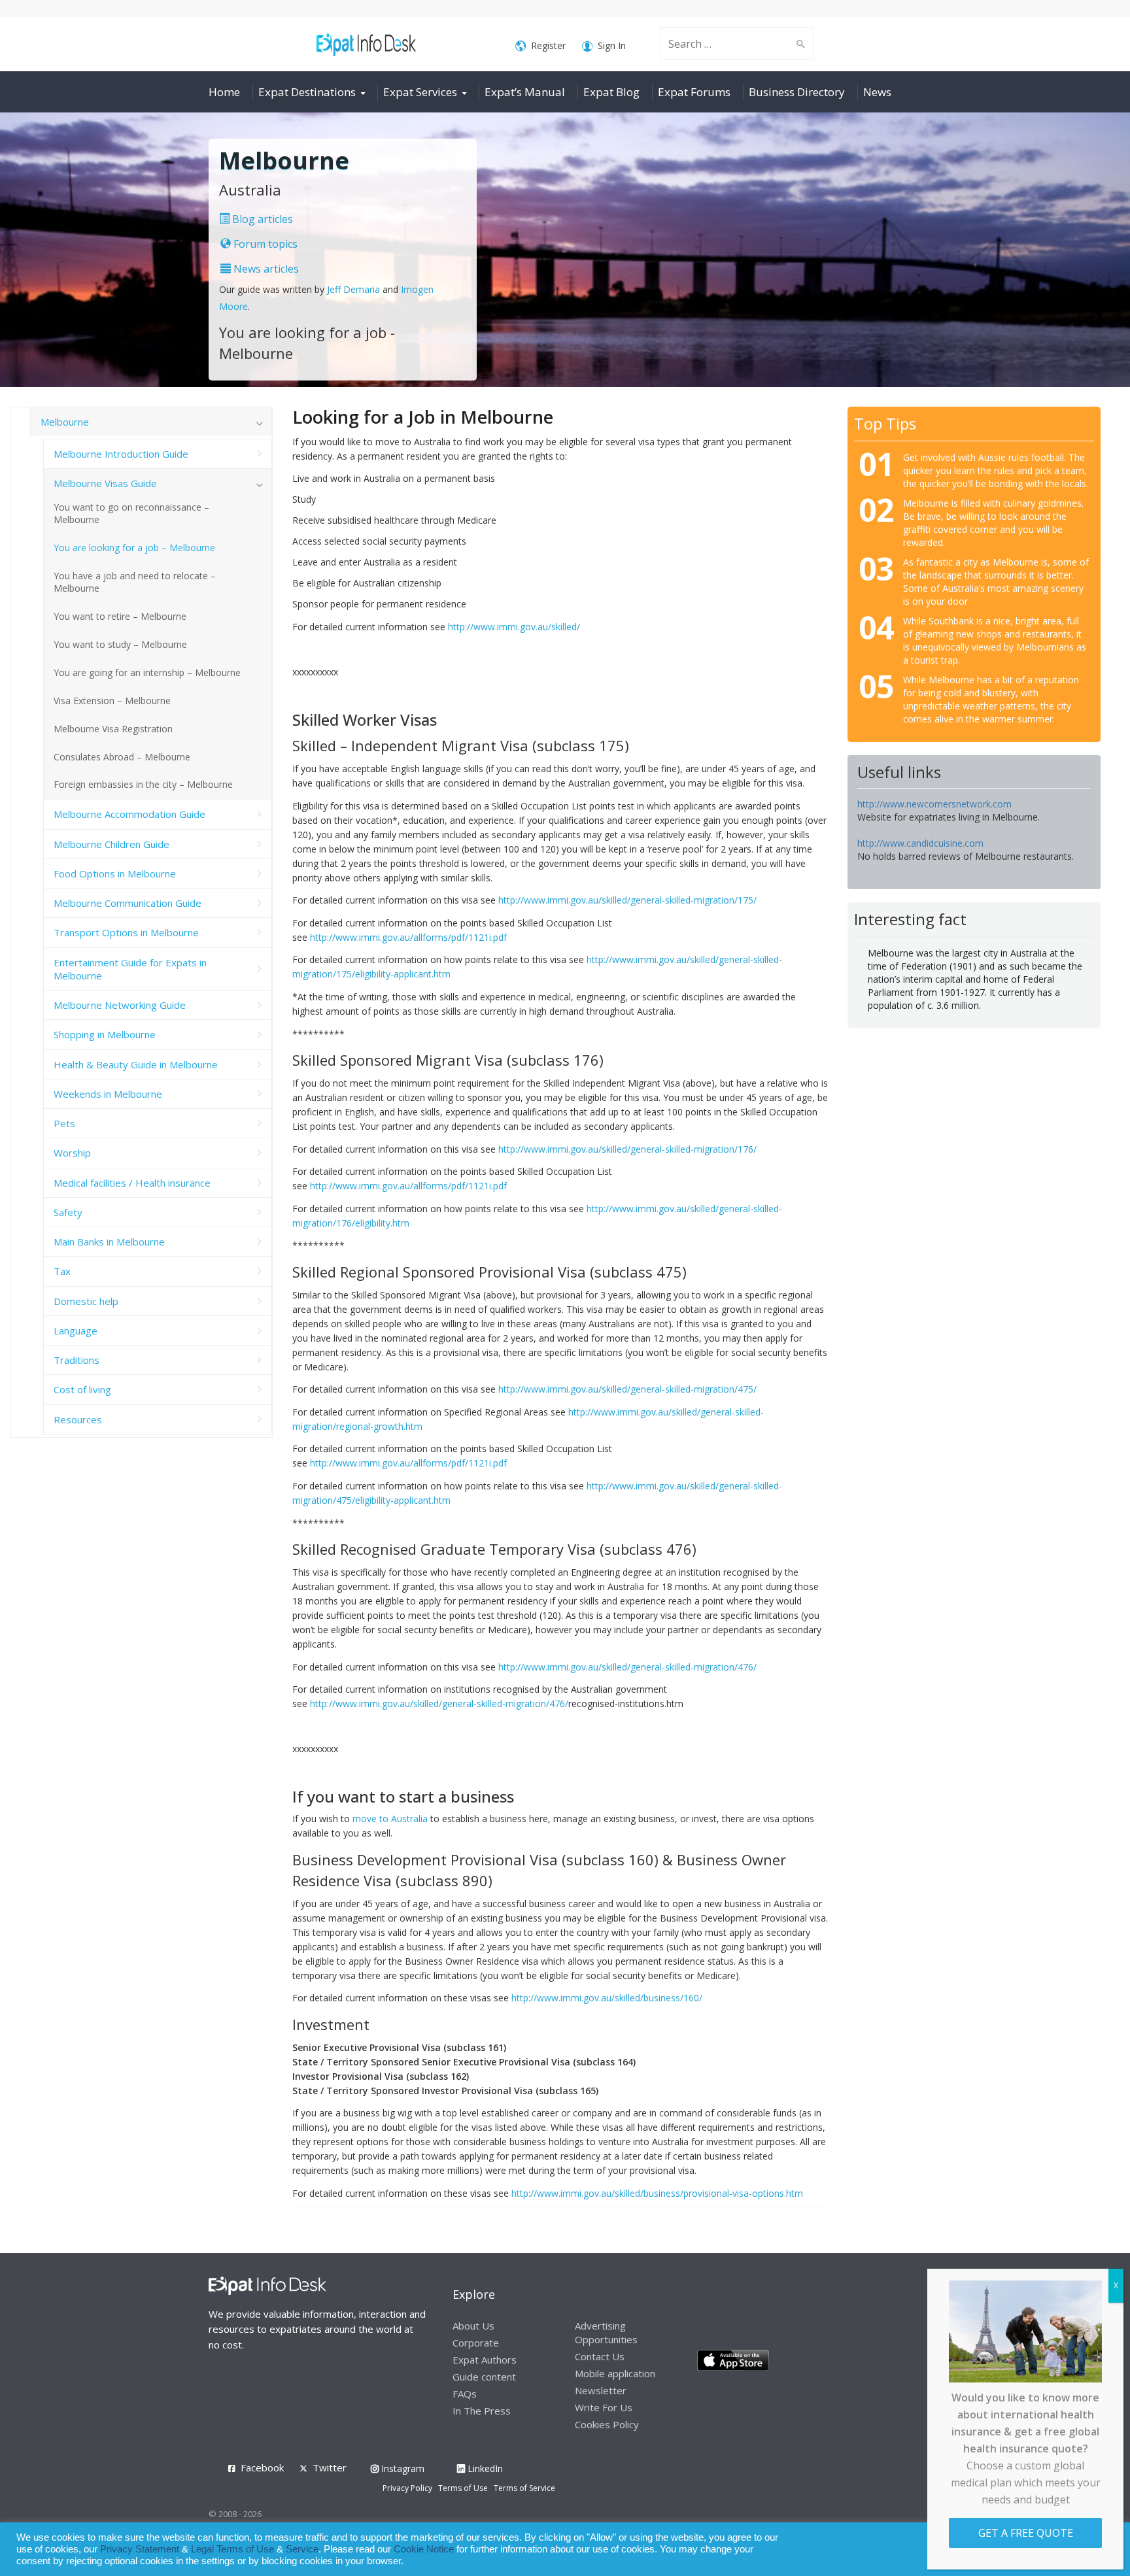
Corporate (476, 2343)
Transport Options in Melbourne (126, 932)
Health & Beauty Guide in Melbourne (136, 1064)
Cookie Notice (424, 2549)
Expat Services (420, 92)
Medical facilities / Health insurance (132, 1183)
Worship (72, 1153)
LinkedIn (484, 2468)
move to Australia (390, 1819)
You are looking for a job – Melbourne (134, 548)
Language (76, 1330)
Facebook (262, 2467)
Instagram (402, 2468)
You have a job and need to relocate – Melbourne (135, 582)
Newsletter (601, 2390)
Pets (64, 1123)
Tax (62, 1271)
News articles (265, 269)
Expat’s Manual (525, 92)
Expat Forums (694, 92)
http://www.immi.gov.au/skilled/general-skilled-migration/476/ (627, 1667)
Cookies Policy (607, 2424)
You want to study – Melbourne (120, 644)
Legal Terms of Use (232, 2549)
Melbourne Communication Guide (128, 903)
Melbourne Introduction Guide (121, 454)
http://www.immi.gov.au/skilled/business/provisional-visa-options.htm (657, 2193)
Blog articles (261, 219)
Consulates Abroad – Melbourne (122, 757)
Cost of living (82, 1389)
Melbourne (65, 422)
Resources (78, 1419)
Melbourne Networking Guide (120, 1005)
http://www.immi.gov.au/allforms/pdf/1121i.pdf (408, 937)
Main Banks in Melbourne (109, 1242)
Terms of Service (524, 2488)
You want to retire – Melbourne (120, 616)
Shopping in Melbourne (105, 1034)
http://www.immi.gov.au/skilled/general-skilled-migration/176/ (627, 1149)
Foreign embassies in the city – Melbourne (143, 784)
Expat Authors (485, 2360)
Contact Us (600, 2356)
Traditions (77, 1360)
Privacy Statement (140, 2549)
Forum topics (264, 244)
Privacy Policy (407, 2488)
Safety (68, 1212)
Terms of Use (463, 2488)
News (877, 92)
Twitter (330, 2467)
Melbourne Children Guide (111, 844)
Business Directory (797, 92)
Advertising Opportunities (606, 2332)
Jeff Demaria (353, 289)
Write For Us (604, 2407)
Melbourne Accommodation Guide (129, 814)
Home (224, 92)
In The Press (482, 2411)
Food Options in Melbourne (115, 873)
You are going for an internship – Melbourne (147, 672)
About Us (473, 2326)
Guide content (484, 2377)
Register (548, 45)
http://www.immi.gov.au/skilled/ (514, 627)
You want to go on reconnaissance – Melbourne (131, 513)
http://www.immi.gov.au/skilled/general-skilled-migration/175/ (627, 900)
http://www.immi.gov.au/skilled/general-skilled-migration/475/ (627, 1389)
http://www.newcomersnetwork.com (934, 804)
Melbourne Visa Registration (113, 729)
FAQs (465, 2394)
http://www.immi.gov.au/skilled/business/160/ (607, 1998)
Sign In (612, 45)
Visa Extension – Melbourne (112, 701)
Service (302, 2549)
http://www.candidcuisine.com (920, 843)
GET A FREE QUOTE (1026, 2533)
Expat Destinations (307, 92)
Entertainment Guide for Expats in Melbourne (130, 969)
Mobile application (615, 2373)
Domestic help (86, 1301)
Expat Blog (611, 92)
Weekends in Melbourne (108, 1094)
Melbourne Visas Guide (105, 483)
